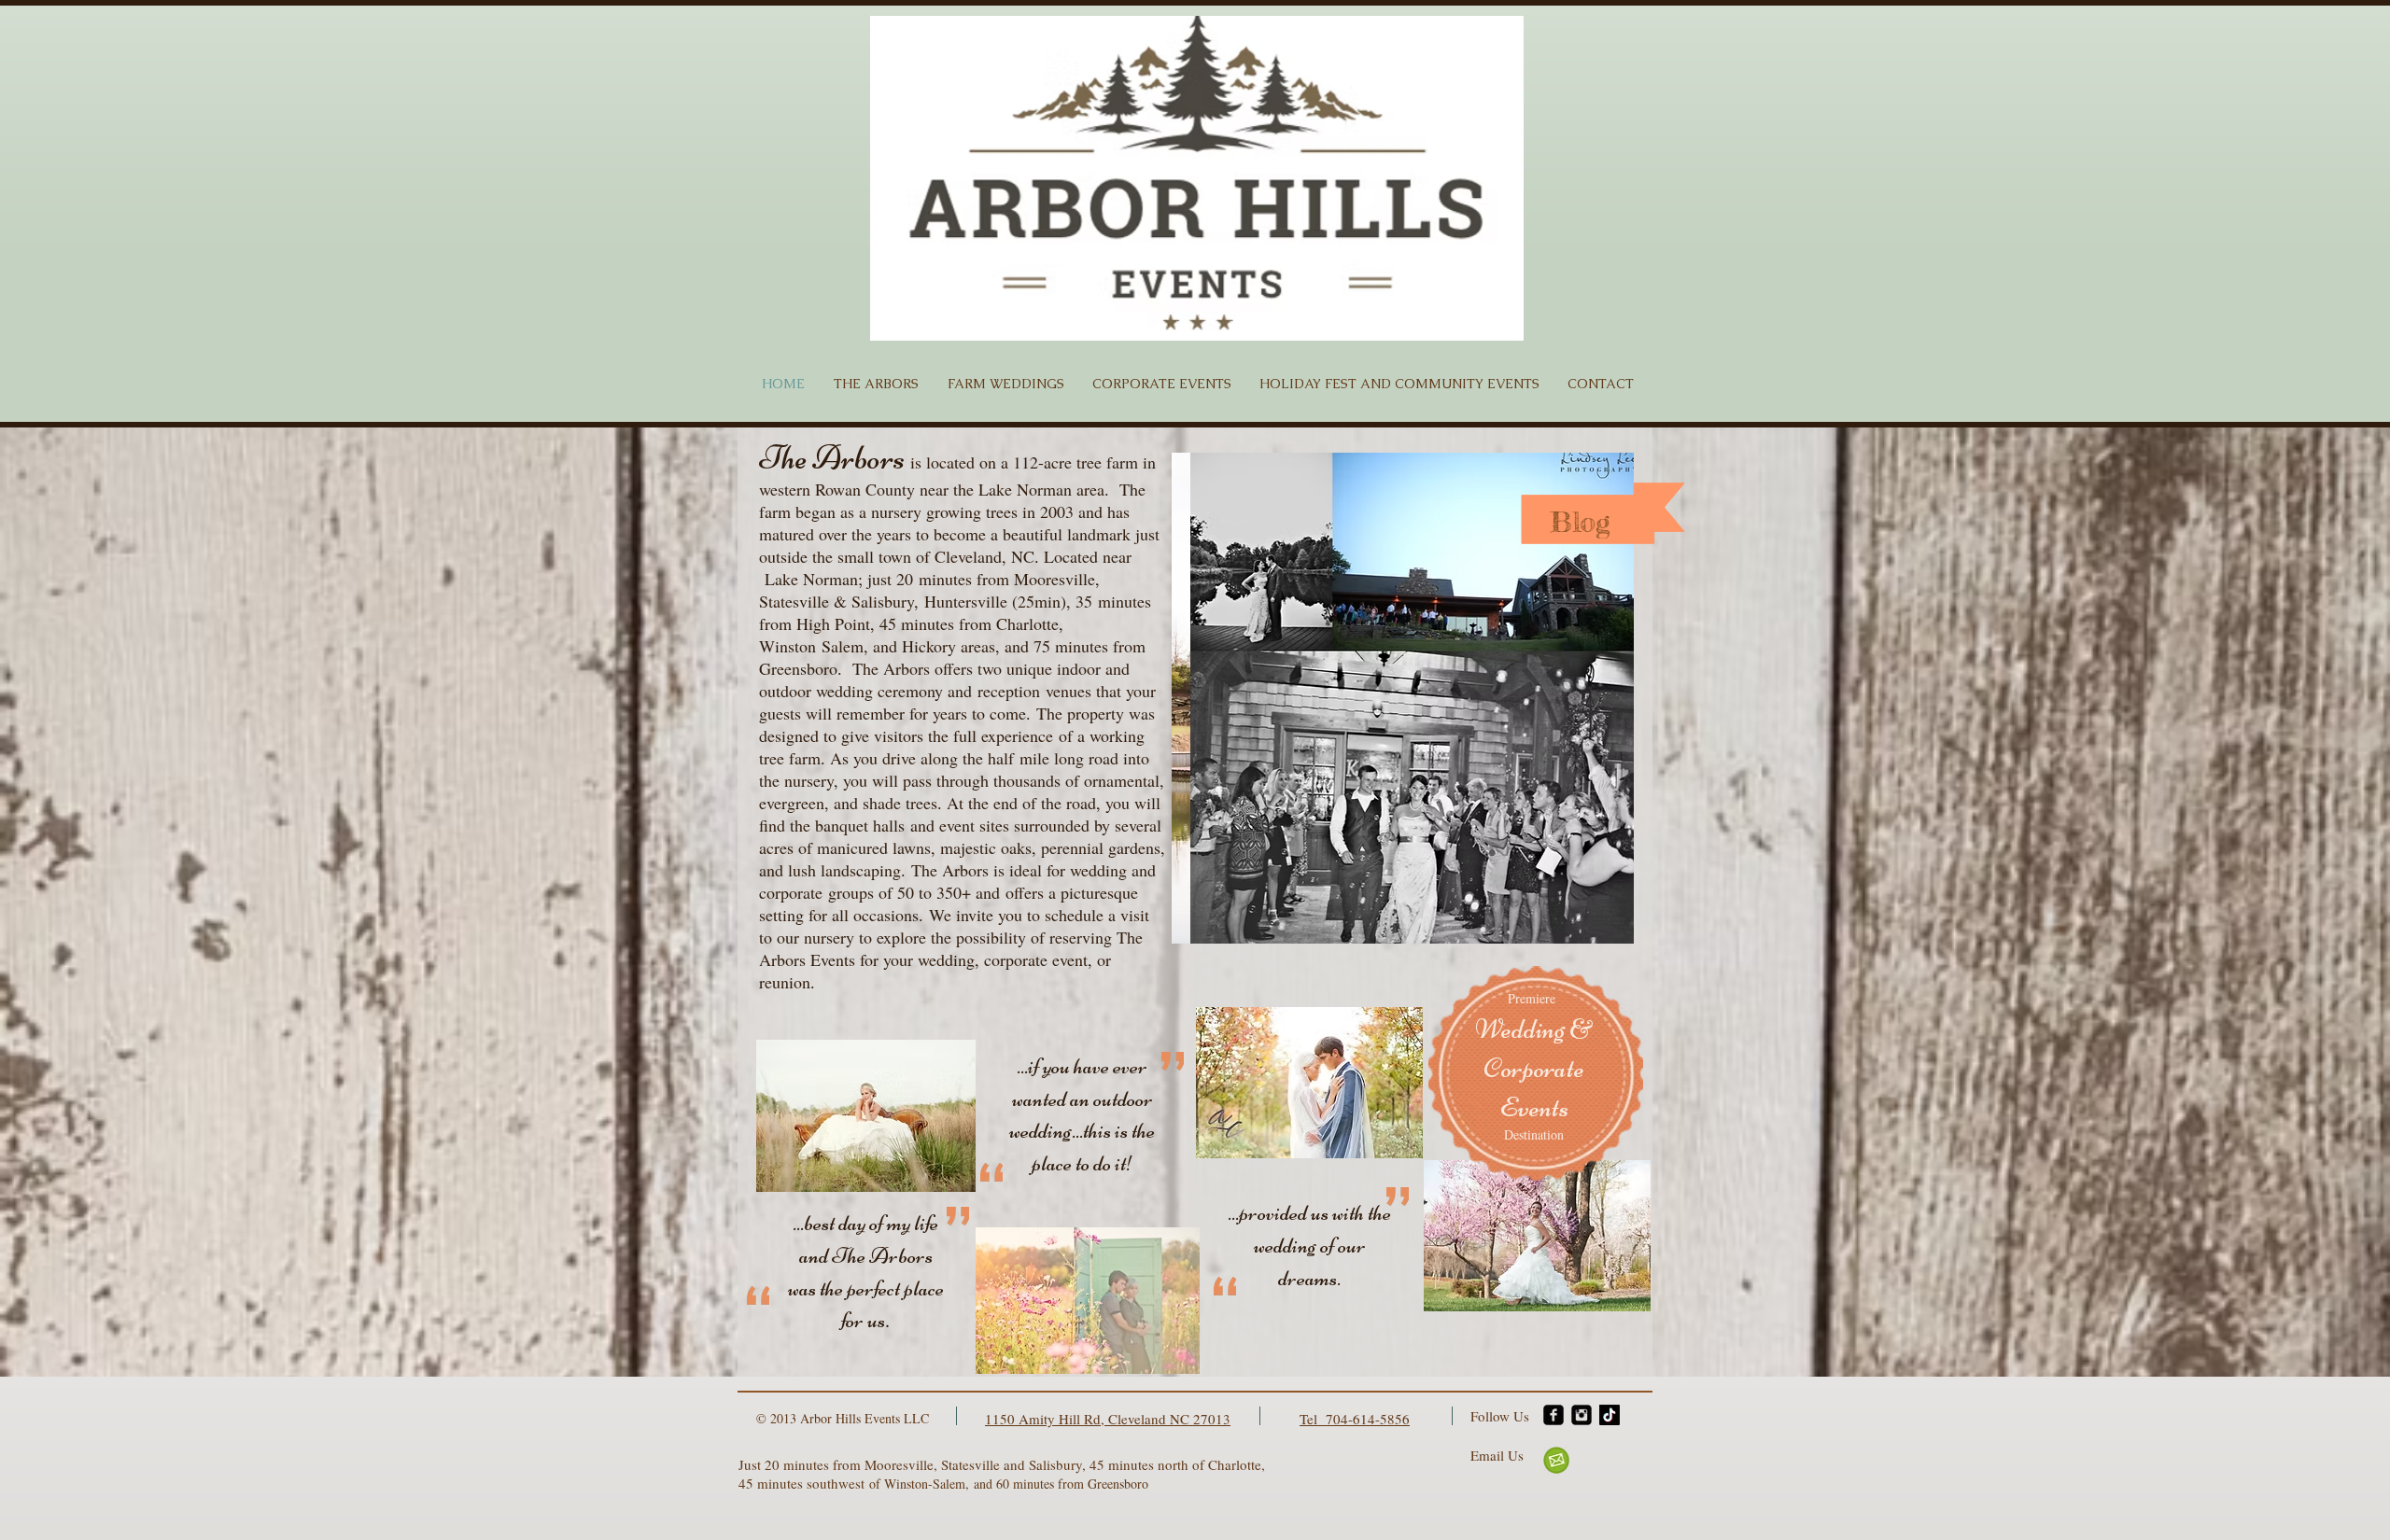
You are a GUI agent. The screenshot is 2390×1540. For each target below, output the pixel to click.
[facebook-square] (1553, 1415)
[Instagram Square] (1582, 1415)
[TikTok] (1610, 1415)
